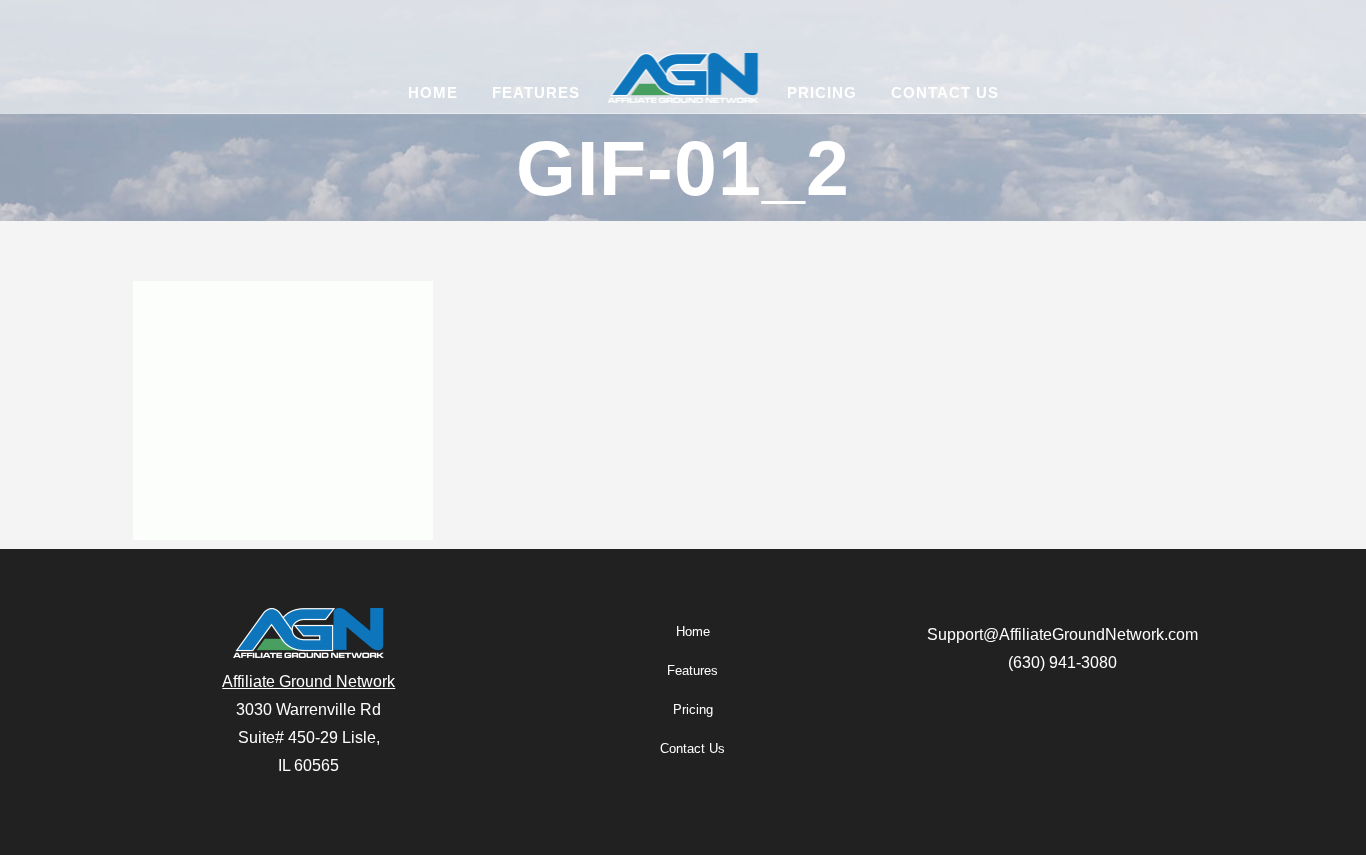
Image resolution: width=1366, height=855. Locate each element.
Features (692, 670)
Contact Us (692, 748)
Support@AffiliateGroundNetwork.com (1062, 634)
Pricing (693, 709)
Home (693, 631)
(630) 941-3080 (1062, 662)
